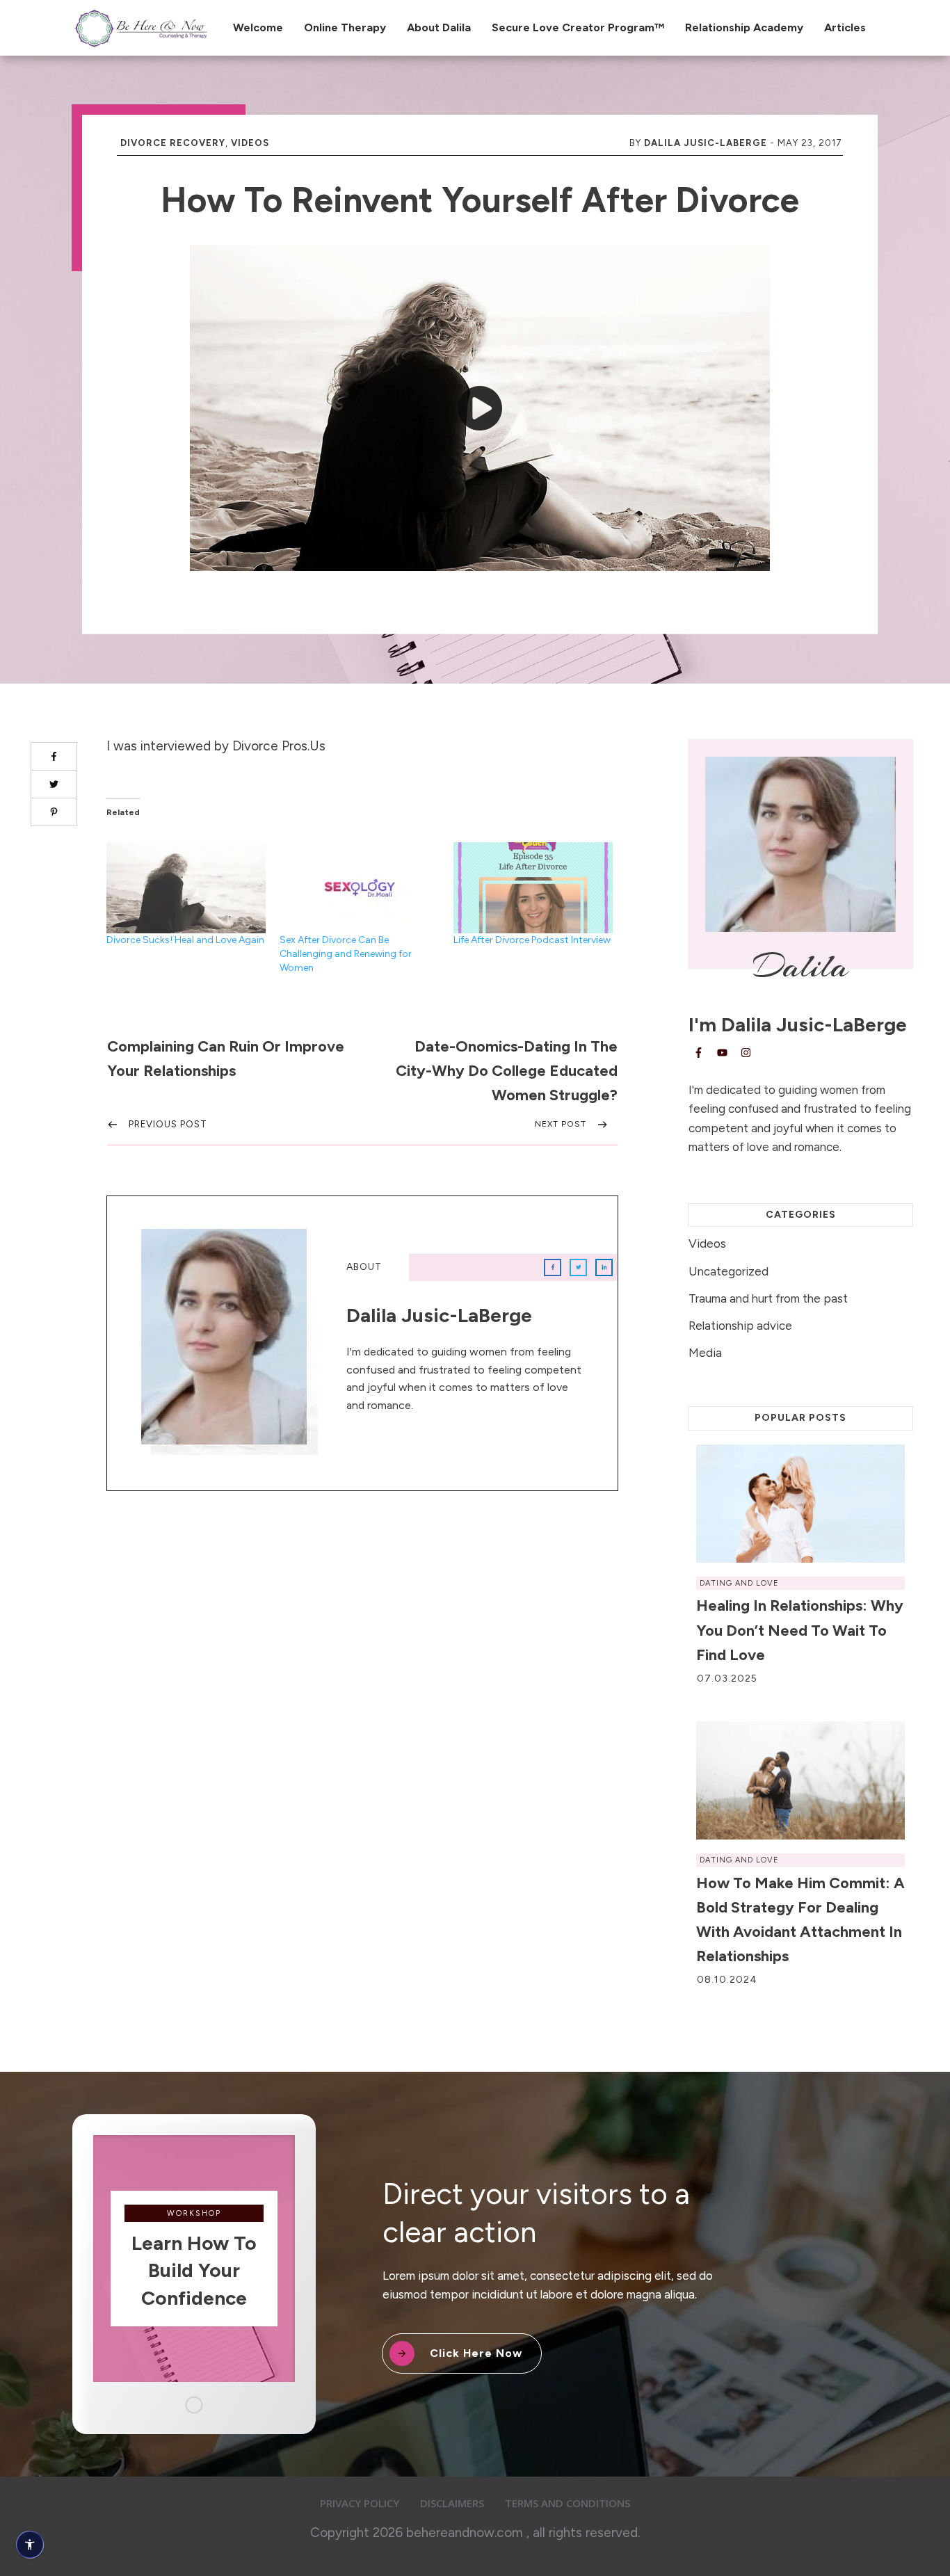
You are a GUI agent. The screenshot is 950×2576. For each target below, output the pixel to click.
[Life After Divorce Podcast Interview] (533, 888)
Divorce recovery (173, 143)
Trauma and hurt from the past (768, 1298)
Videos (250, 143)
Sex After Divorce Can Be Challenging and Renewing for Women (346, 954)
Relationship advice (740, 1326)
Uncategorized (728, 1271)
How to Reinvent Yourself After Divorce (480, 200)
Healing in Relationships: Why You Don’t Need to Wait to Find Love (800, 1630)
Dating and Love (739, 1583)
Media (705, 1353)
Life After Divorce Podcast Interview (532, 940)
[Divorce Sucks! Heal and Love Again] (186, 888)
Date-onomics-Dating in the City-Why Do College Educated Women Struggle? (507, 1071)
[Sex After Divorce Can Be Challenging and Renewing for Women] (359, 888)
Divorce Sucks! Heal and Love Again (185, 940)
